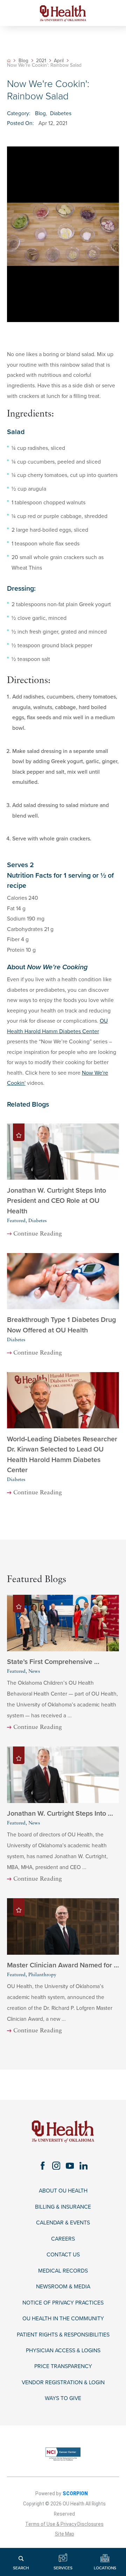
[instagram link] (56, 2166)
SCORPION (75, 2493)
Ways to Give (63, 2398)
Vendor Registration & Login (63, 2382)
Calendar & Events (63, 2223)
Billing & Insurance (63, 2207)
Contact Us (63, 2255)
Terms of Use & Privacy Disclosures (64, 2524)
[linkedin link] (83, 2166)
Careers (63, 2239)
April (59, 61)
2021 (41, 61)
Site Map (65, 2534)
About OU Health (63, 2191)
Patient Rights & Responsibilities (63, 2335)
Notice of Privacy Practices (63, 2303)
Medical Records (63, 2271)
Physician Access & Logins (63, 2351)
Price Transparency (63, 2366)
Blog (23, 61)
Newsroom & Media (63, 2287)
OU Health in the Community (63, 2319)
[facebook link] (43, 2166)
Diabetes (61, 113)
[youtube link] (70, 2166)
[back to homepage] (9, 61)
